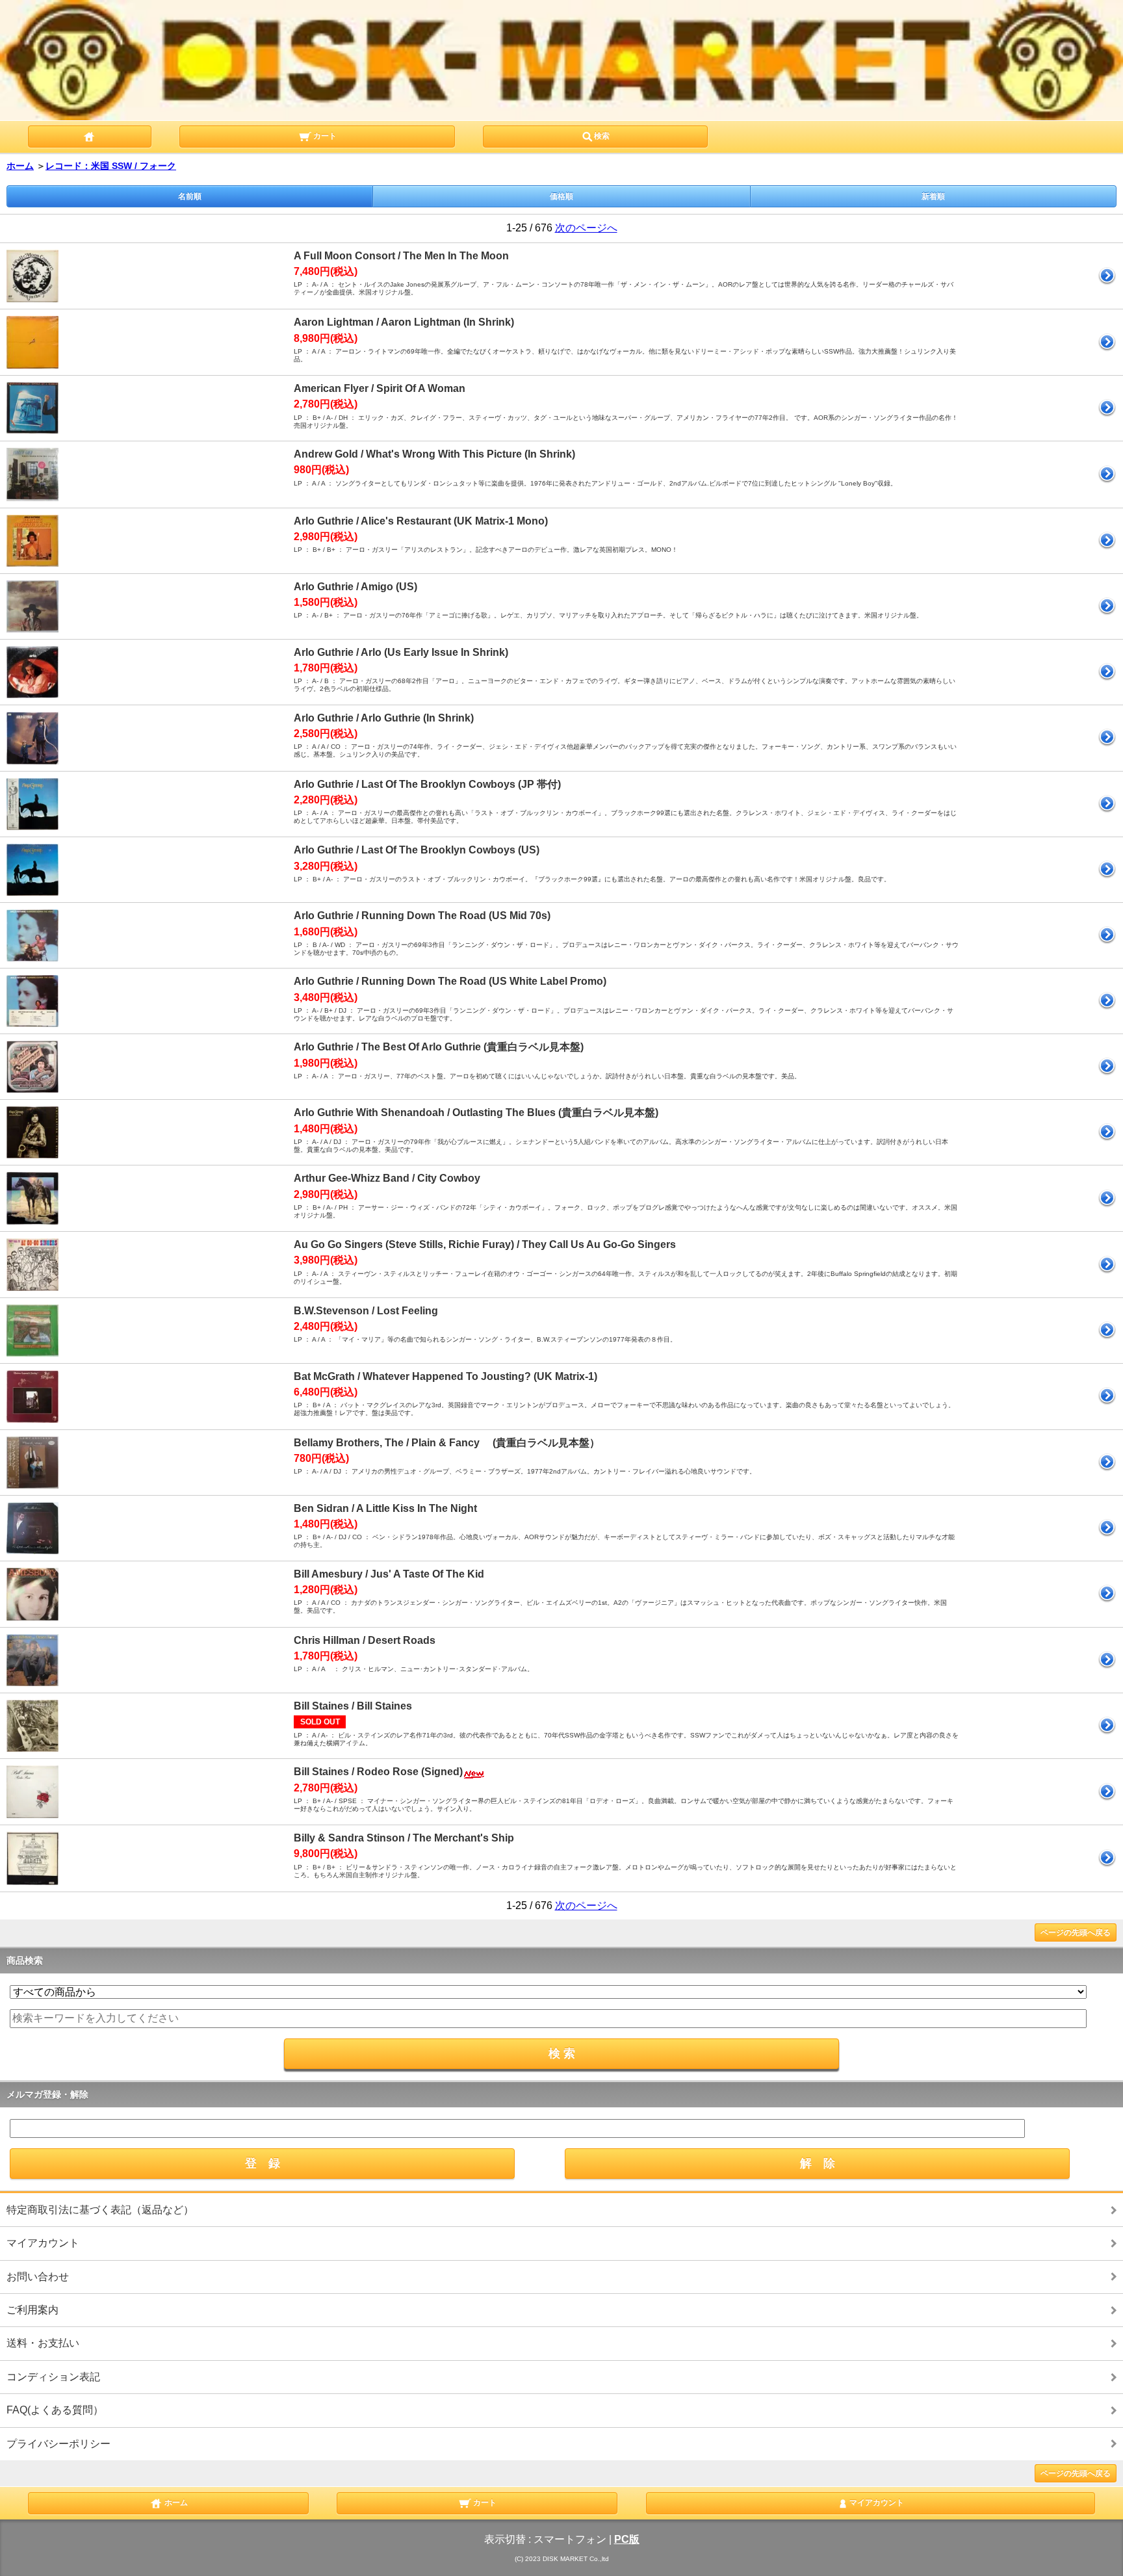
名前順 (190, 196)
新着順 (933, 196)
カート (324, 136)
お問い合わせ (38, 2277)
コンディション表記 (53, 2377)
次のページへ (586, 228)
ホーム (20, 166)
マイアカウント (43, 2243)
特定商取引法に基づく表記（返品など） (100, 2210)
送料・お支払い (43, 2343)
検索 (602, 136)
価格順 (561, 196)
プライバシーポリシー (58, 2444)
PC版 (627, 2539)
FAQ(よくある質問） (55, 2410)
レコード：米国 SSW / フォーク (111, 166)
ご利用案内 (32, 2310)
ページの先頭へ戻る (1076, 1932)
